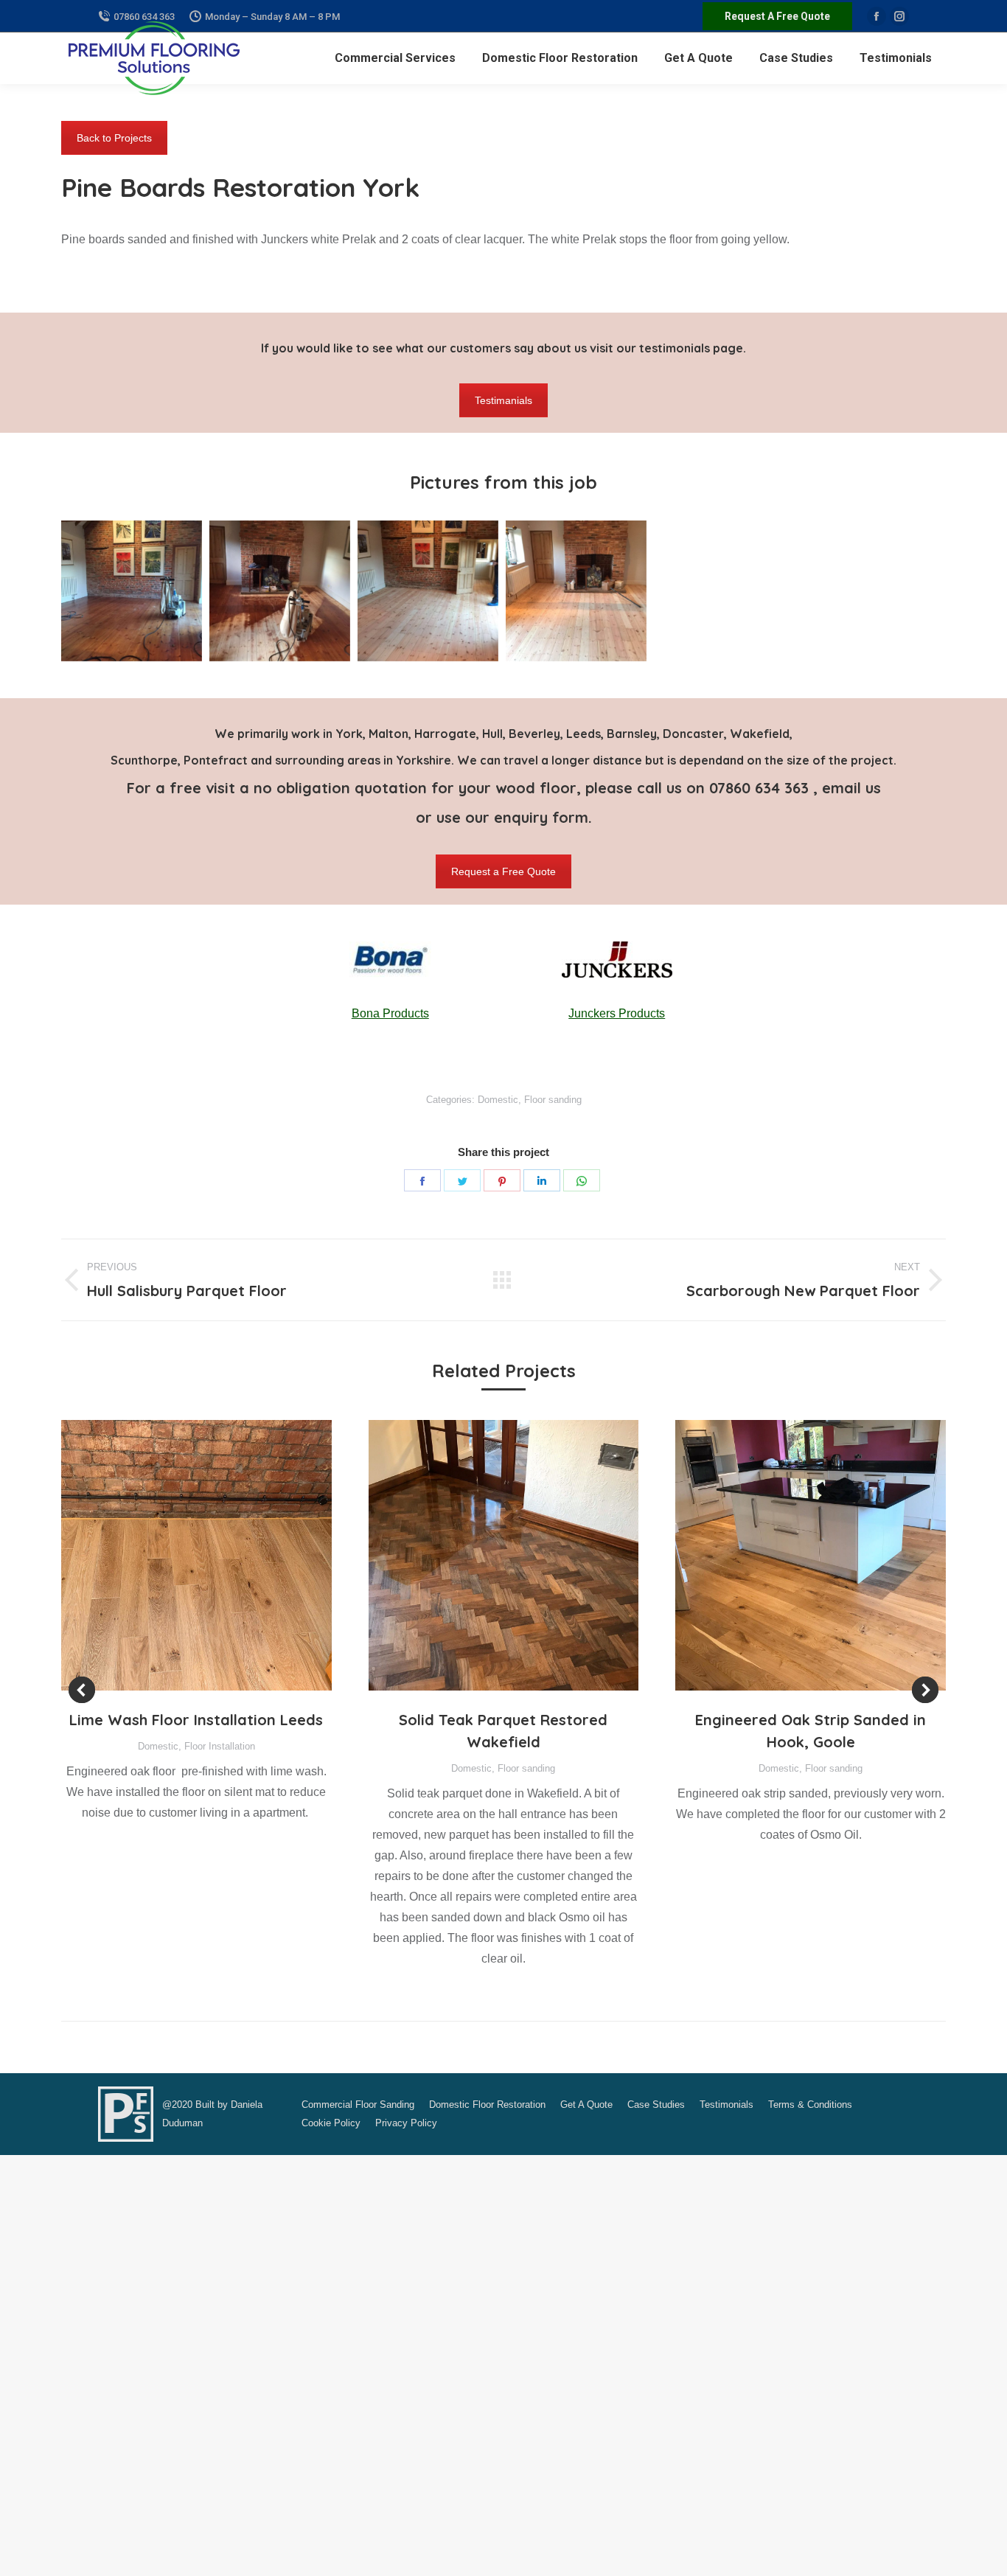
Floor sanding (553, 1100)
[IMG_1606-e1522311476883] (280, 591)
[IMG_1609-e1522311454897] (428, 591)
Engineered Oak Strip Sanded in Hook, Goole (811, 1731)
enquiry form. (543, 817)
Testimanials (503, 400)
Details (216, 1556)
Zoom (176, 1556)
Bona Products (390, 1013)
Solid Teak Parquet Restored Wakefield (503, 1731)
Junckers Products (617, 1013)
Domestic (498, 1100)
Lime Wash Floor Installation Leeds (196, 1720)
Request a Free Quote (503, 871)
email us (851, 788)
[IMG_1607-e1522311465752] (132, 591)
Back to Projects (114, 138)
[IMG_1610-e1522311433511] (576, 591)
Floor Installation (220, 1746)
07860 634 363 (761, 788)
